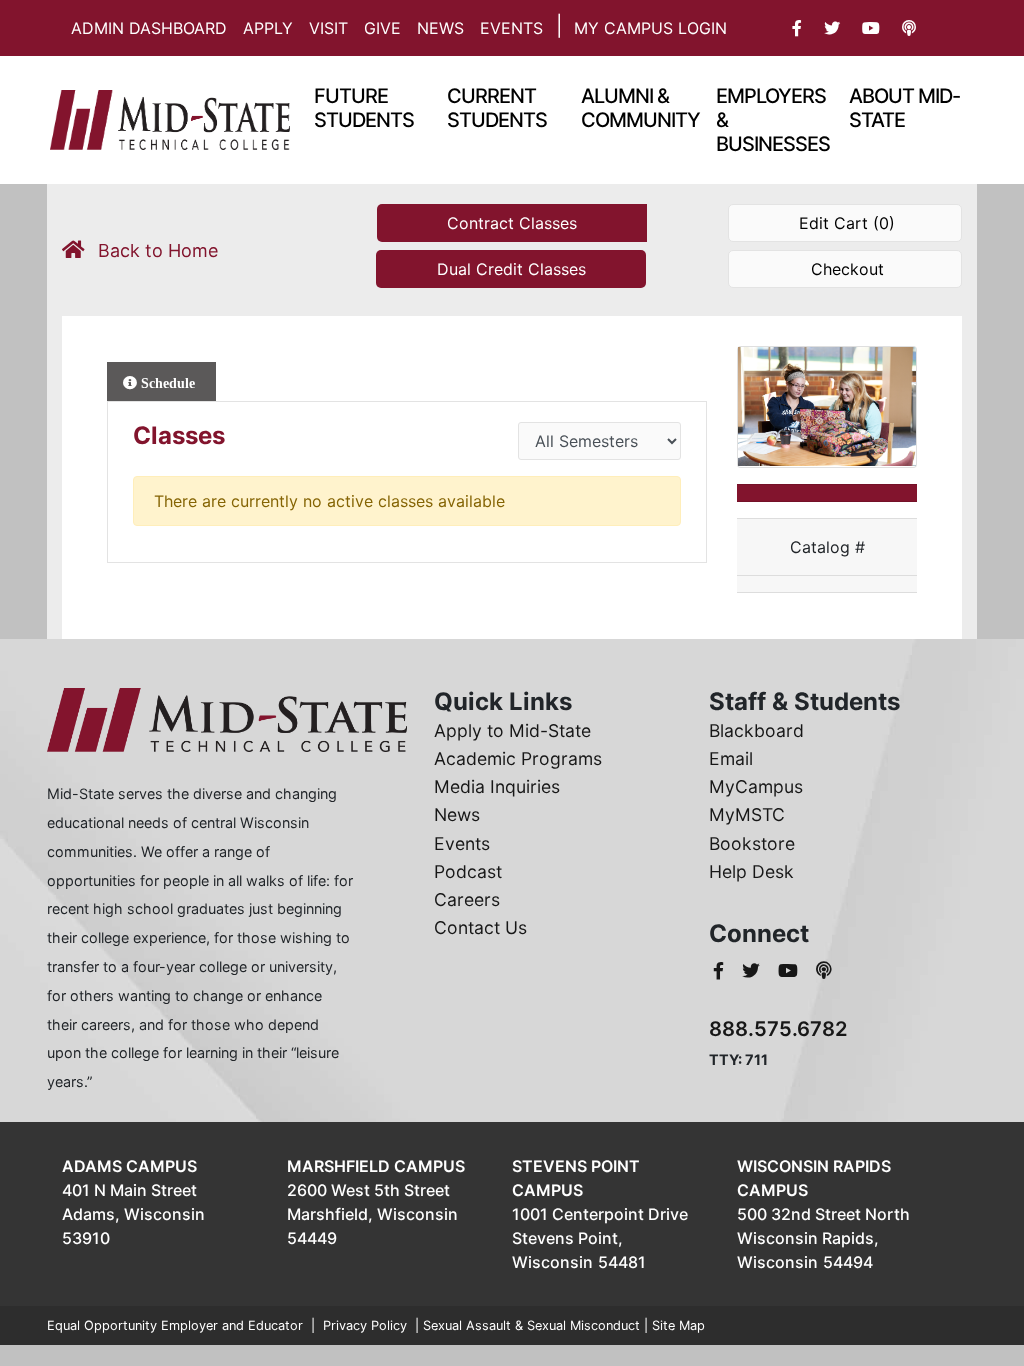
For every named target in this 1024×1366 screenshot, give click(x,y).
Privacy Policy (365, 1325)
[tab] (161, 381)
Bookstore (752, 843)
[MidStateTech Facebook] (721, 970)
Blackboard (756, 730)
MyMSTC (747, 814)
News (440, 28)
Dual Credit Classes (511, 269)
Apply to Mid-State (512, 730)
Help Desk (751, 871)
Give (382, 28)
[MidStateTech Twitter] (753, 970)
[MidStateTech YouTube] (790, 970)
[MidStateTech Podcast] (824, 970)
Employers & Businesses (773, 120)
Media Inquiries (497, 786)
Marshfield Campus (376, 1166)
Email (731, 758)
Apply (268, 28)
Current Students (497, 108)
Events (511, 28)
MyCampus (756, 786)
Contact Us (480, 927)
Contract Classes (512, 223)
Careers (467, 899)
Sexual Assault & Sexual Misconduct (531, 1325)
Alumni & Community (640, 108)
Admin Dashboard (149, 28)
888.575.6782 (778, 1028)
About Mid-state (904, 108)
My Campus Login (650, 28)
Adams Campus (129, 1166)
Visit (328, 28)
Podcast (468, 871)
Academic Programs (518, 758)
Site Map (678, 1325)
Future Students (364, 108)
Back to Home (155, 250)
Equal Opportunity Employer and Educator (175, 1325)
